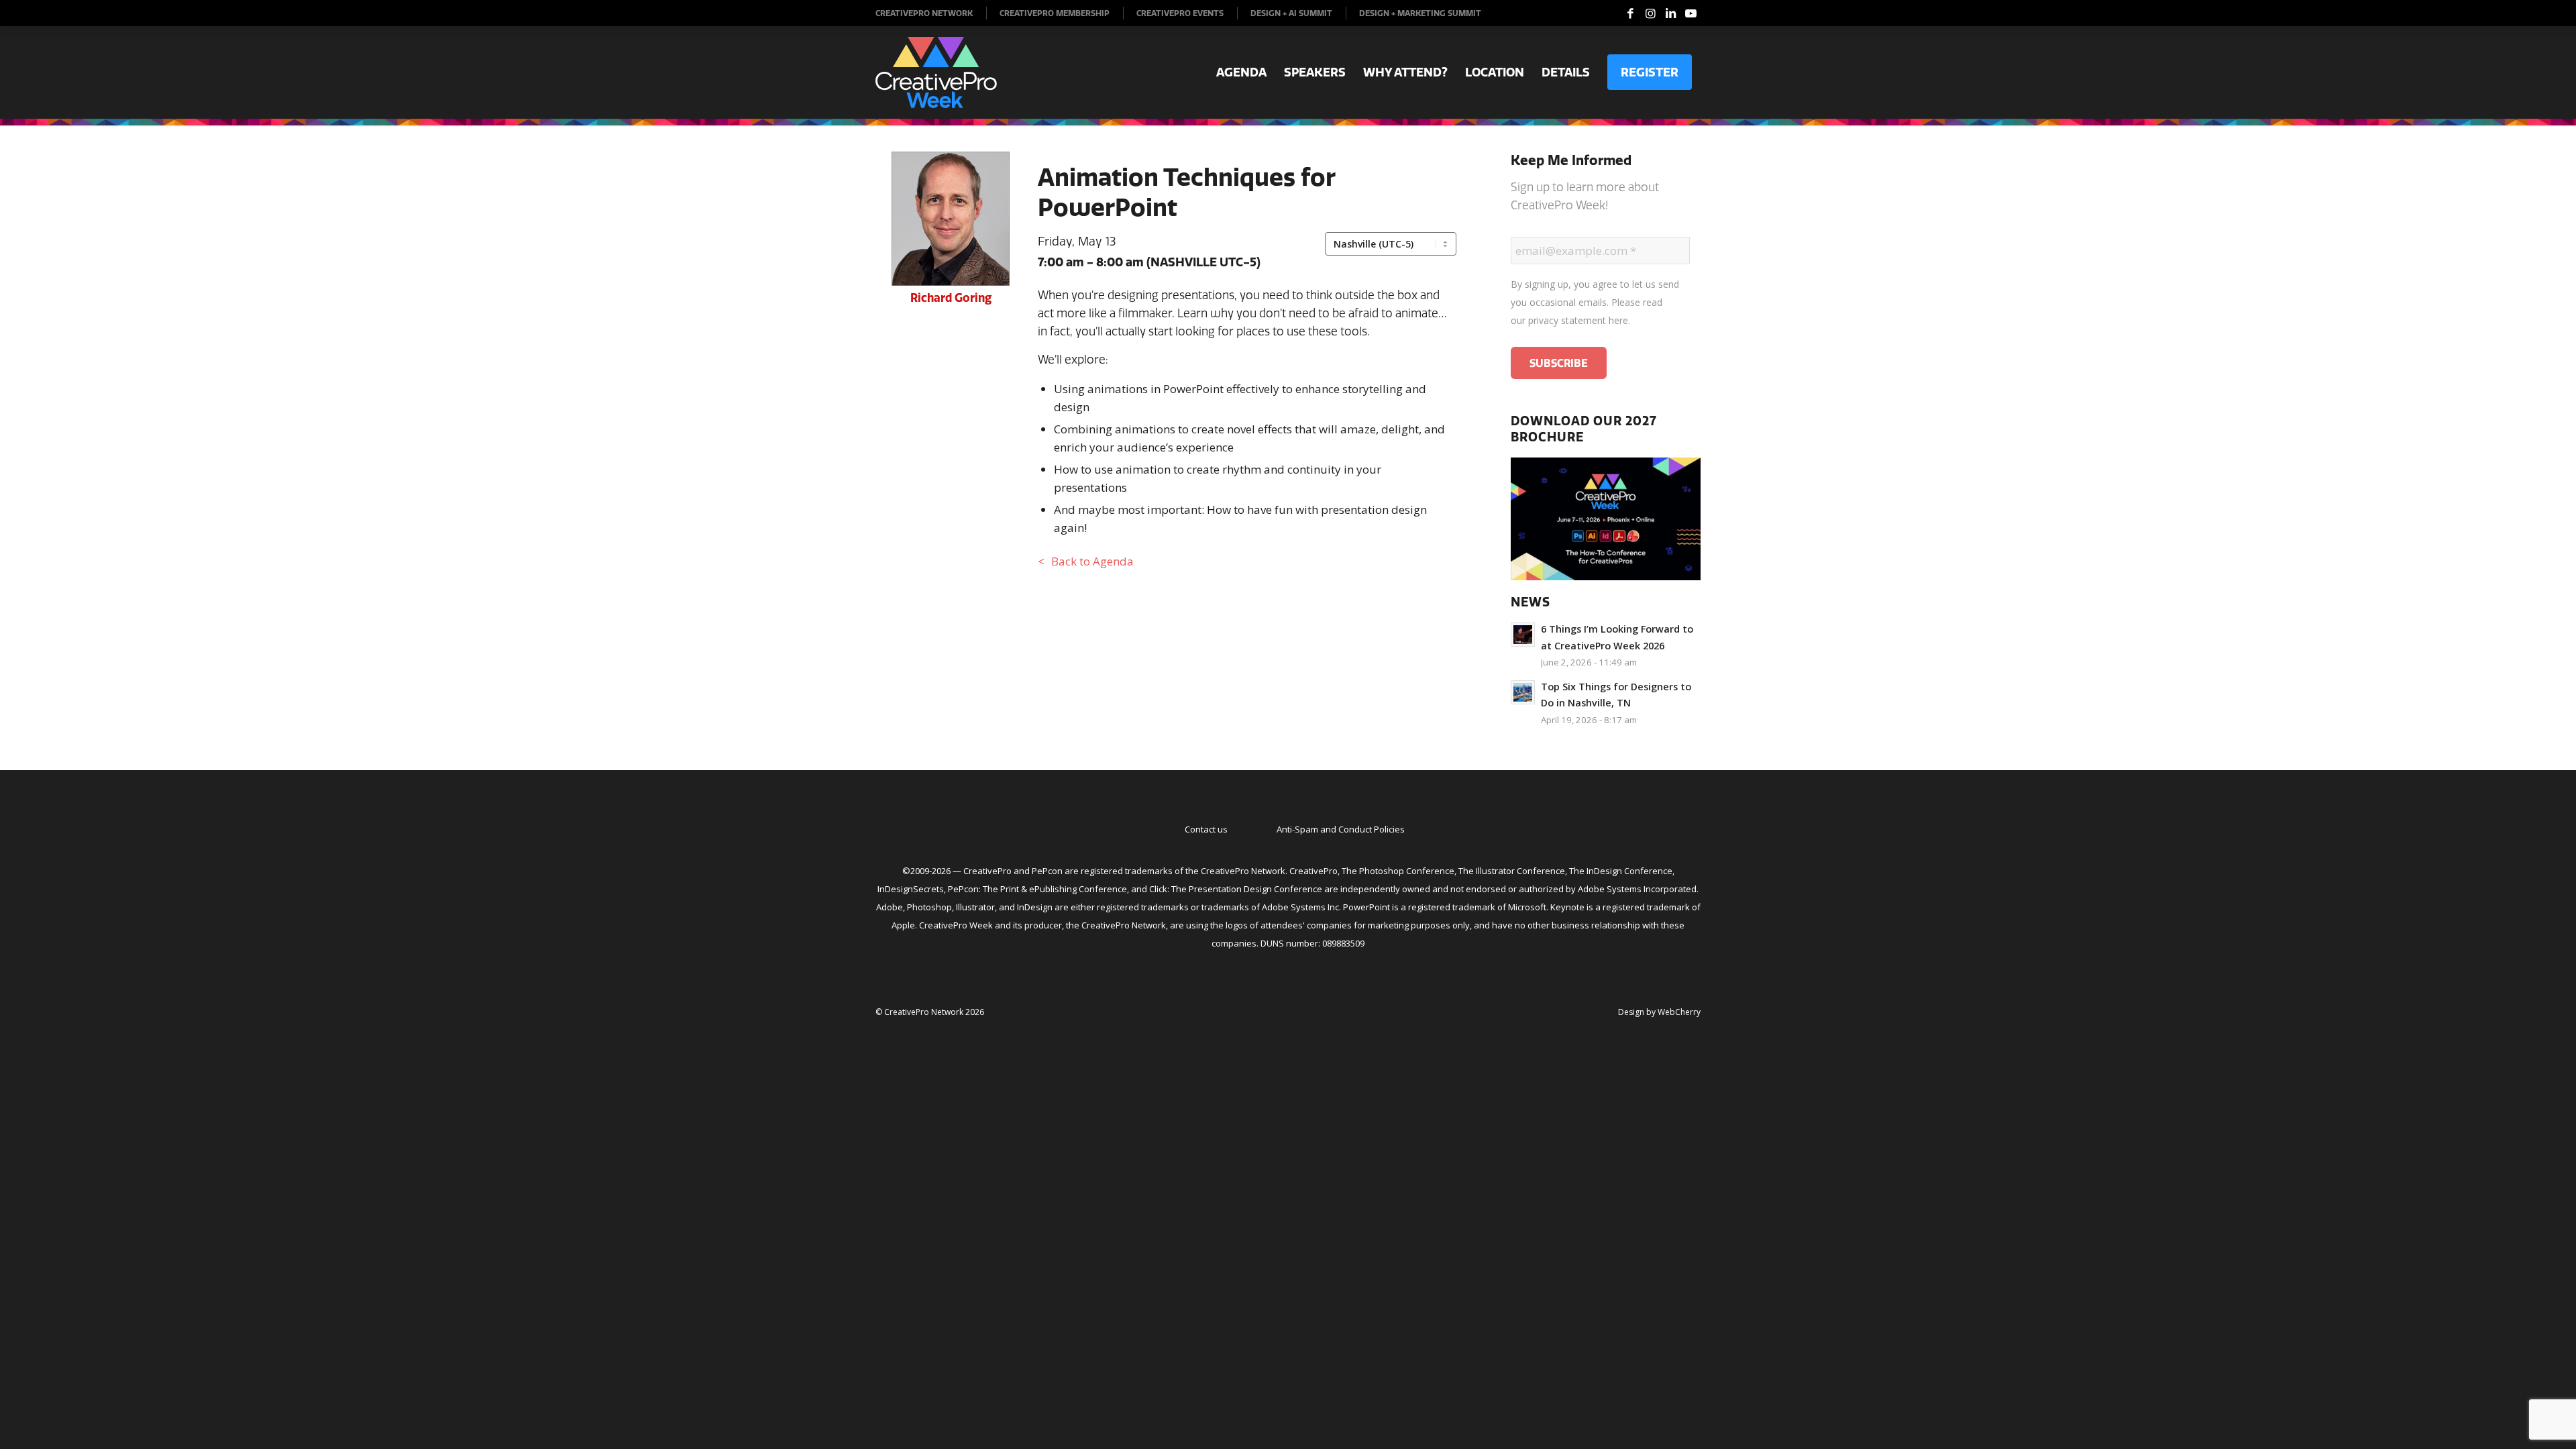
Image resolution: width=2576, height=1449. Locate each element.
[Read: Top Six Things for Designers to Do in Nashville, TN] (1523, 692)
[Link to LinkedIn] (1670, 13)
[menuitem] (931, 13)
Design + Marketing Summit (1420, 13)
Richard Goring (951, 298)
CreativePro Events (1180, 13)
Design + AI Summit (1291, 13)
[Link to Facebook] (1630, 13)
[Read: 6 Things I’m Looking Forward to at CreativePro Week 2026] (1523, 635)
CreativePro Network (924, 13)
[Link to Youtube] (1690, 13)
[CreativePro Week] (936, 72)
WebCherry (1679, 1012)
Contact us (1206, 829)
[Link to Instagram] (1650, 13)
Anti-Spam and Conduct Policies (1341, 829)
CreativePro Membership (1055, 13)
